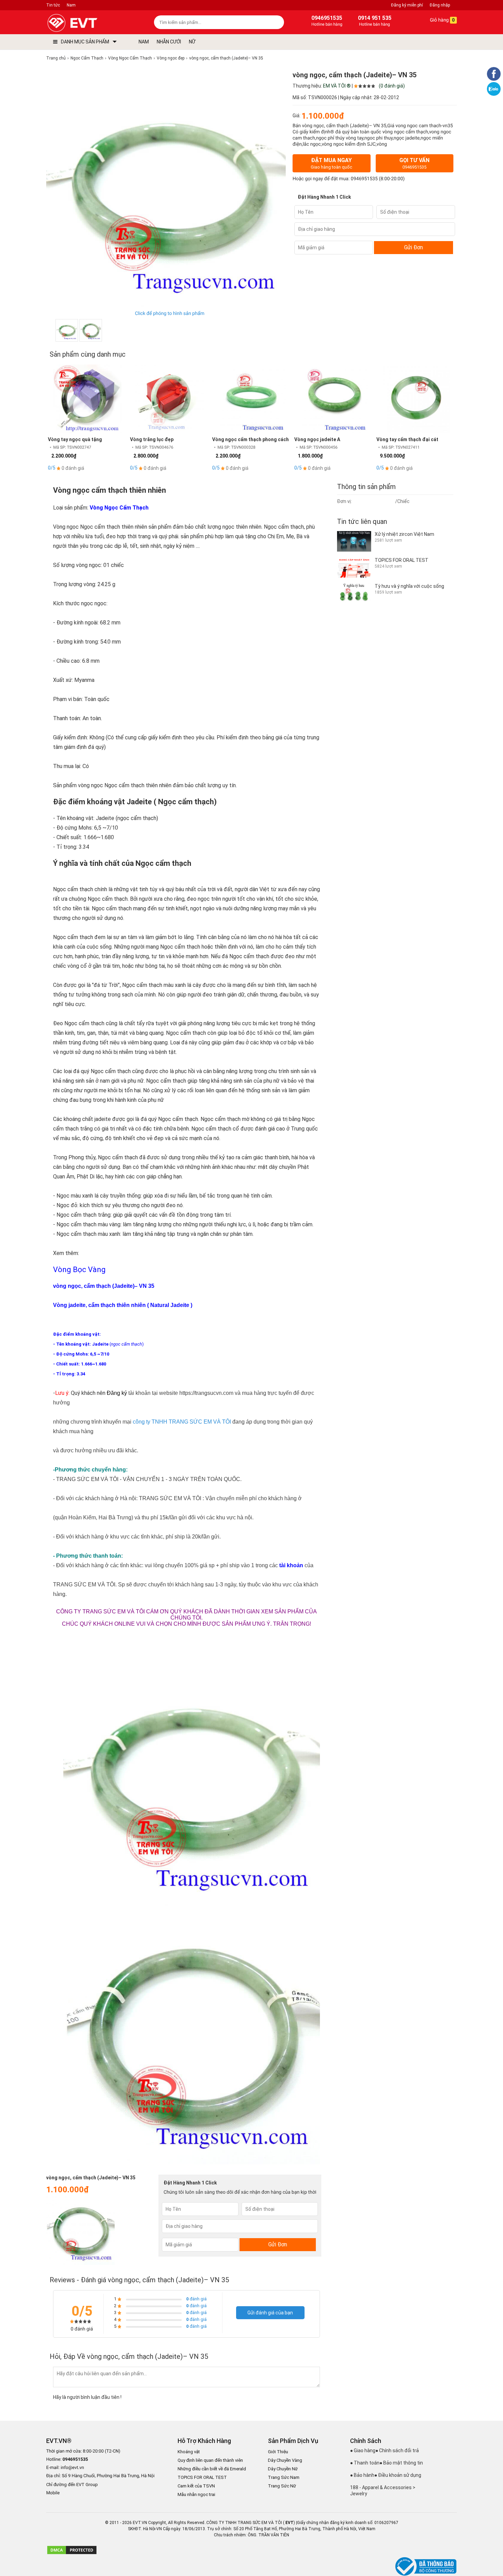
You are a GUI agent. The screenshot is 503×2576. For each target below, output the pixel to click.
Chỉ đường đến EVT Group (72, 2485)
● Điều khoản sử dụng (398, 2475)
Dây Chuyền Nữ (283, 2469)
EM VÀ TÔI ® (337, 86)
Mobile (53, 2493)
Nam (71, 5)
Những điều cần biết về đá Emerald (212, 2469)
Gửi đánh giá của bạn (270, 2313)
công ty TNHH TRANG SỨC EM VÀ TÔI (182, 1422)
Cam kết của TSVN (196, 2486)
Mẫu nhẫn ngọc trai (196, 2494)
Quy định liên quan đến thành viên (210, 2460)
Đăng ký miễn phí (407, 5)
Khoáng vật (189, 2452)
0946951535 (364, 179)
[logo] (88, 23)
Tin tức (53, 5)
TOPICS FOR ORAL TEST (202, 2477)
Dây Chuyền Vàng (285, 2460)
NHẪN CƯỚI (169, 42)
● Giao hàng (363, 2450)
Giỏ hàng (442, 20)
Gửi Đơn (414, 247)
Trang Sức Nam (284, 2477)
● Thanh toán (365, 2463)
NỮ (192, 42)
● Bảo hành (362, 2475)
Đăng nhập (440, 5)
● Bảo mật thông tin (401, 2463)
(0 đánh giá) (392, 86)
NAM (144, 42)
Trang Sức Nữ (282, 2486)
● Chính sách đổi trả (397, 2450)
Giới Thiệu (278, 2452)
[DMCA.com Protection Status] (72, 2553)
